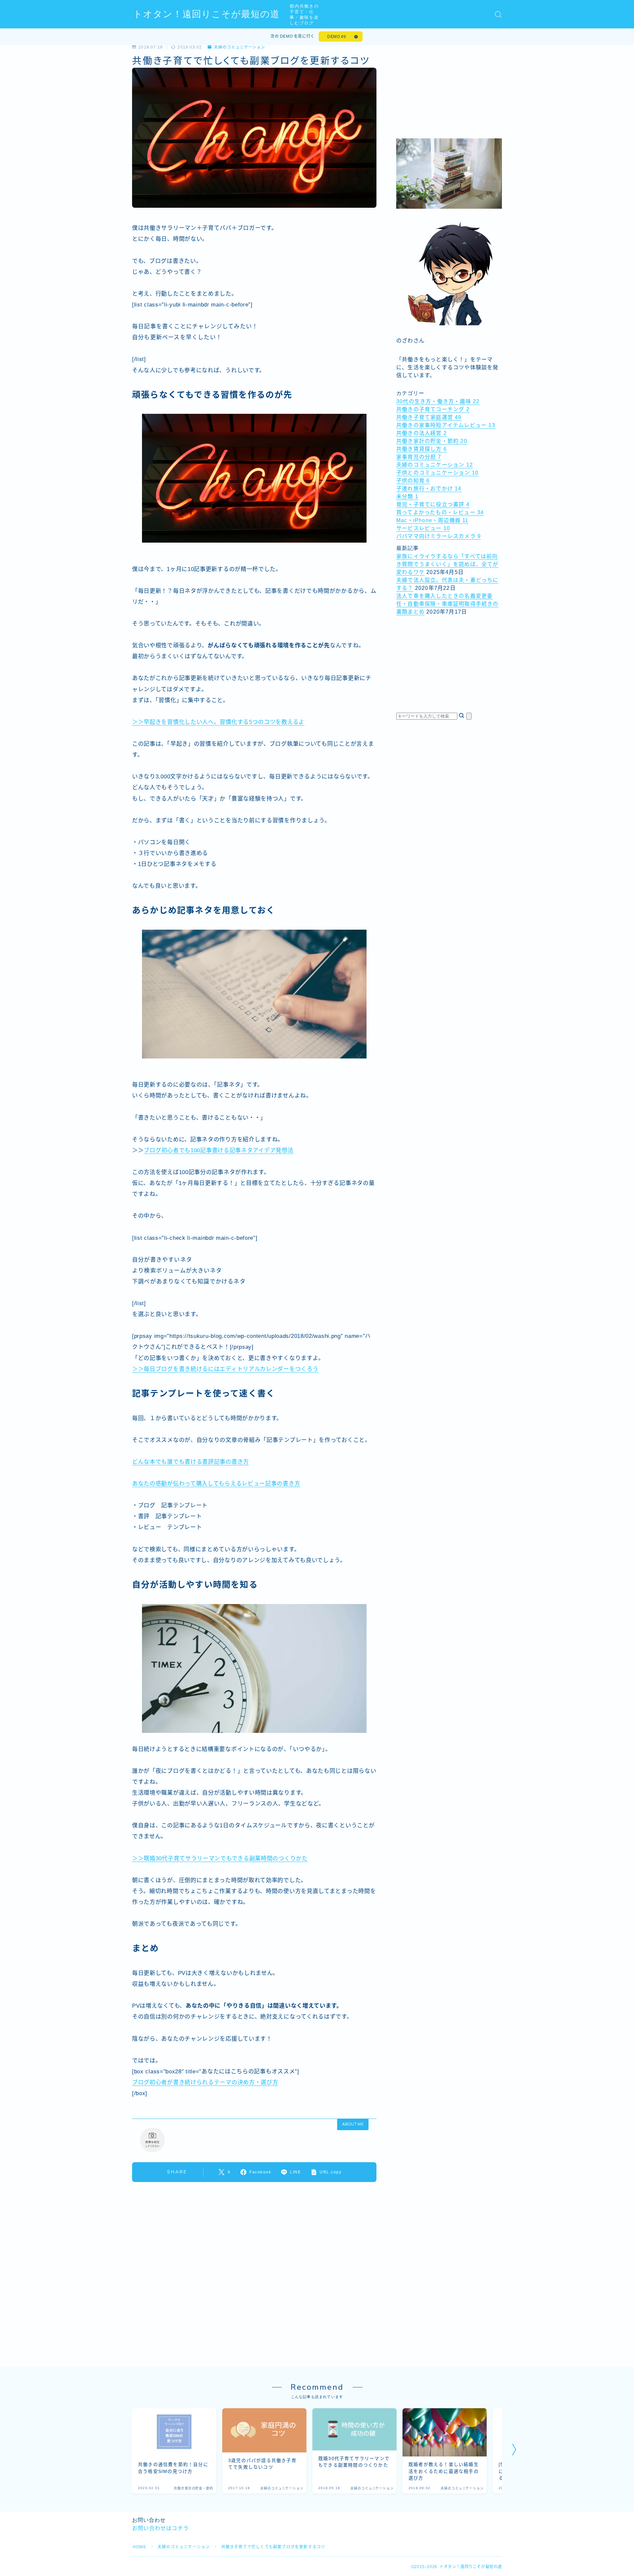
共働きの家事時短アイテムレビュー (446, 425)
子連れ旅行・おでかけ (429, 489)
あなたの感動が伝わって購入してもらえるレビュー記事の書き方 (216, 1484)
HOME (140, 2547)
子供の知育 (413, 481)
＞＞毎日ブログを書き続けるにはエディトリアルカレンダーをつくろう (225, 1369)
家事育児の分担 (419, 457)
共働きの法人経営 (422, 433)
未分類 (407, 497)
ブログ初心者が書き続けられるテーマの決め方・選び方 (205, 2082)
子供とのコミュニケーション (437, 473)
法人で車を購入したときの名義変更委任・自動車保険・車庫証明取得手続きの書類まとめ (447, 604)
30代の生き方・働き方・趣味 (438, 401)
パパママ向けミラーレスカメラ (439, 536)
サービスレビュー (423, 528)
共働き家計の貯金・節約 (432, 441)
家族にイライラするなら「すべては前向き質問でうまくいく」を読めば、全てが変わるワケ (447, 564)
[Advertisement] (449, 86)
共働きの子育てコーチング (433, 409)
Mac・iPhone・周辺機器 (432, 520)
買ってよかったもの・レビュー (440, 512)
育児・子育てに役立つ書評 (433, 504)
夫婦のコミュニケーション (240, 47)
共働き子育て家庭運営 (429, 417)
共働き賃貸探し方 (422, 449)
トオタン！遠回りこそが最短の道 (206, 14)
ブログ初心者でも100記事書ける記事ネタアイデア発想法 (218, 1150)
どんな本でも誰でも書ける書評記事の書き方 (191, 1462)
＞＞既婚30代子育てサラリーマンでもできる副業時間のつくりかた (220, 1859)
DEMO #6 (337, 37)
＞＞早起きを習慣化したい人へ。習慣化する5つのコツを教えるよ (218, 722)
